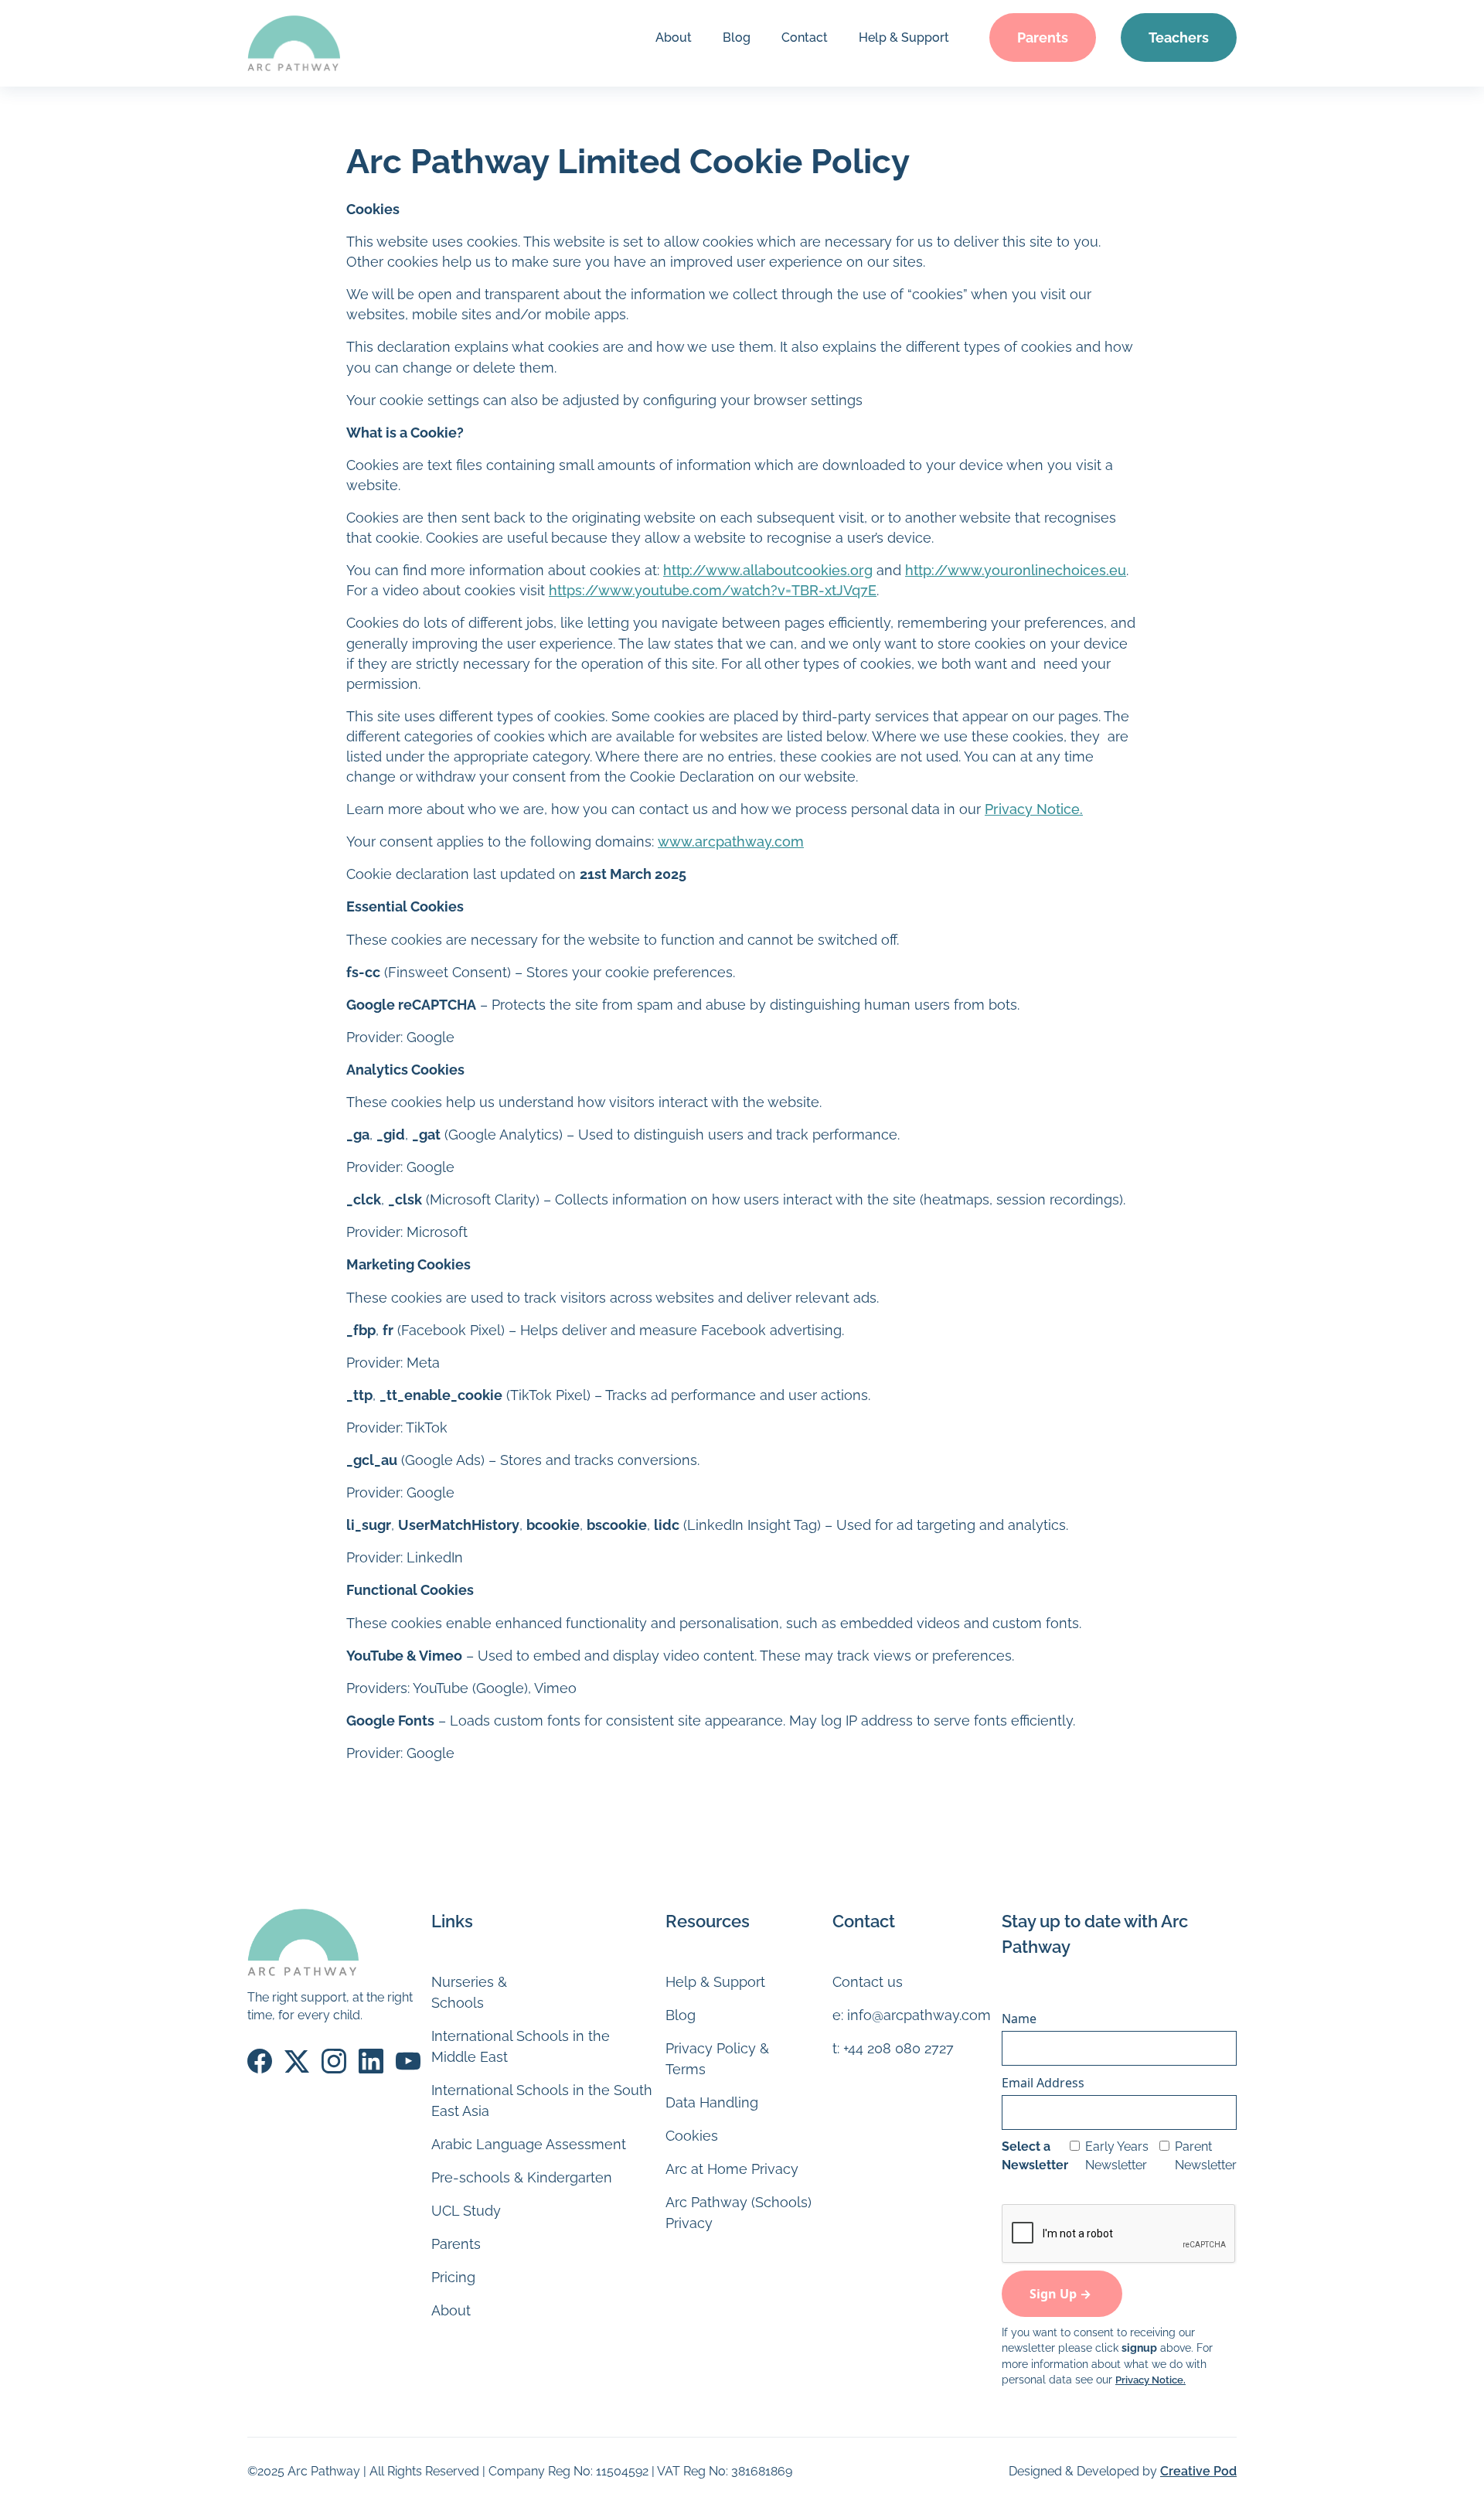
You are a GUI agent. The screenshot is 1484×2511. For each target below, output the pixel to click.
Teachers (1179, 37)
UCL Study (466, 2211)
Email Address (1043, 2083)
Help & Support (904, 37)
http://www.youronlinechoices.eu (1016, 570)
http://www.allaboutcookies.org (768, 570)
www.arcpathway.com (731, 842)
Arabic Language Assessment (529, 2144)
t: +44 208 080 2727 (893, 2048)
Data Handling (712, 2102)
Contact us (868, 1982)
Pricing (453, 2277)
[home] (294, 43)
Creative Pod (1198, 2471)
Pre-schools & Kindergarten (522, 2177)
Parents (1043, 37)
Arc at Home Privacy (732, 2169)
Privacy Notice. (1034, 809)
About (674, 37)
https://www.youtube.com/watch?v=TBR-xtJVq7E (713, 590)
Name (1019, 2019)
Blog (737, 37)
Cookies (692, 2136)
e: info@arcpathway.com (912, 2015)
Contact (805, 37)
